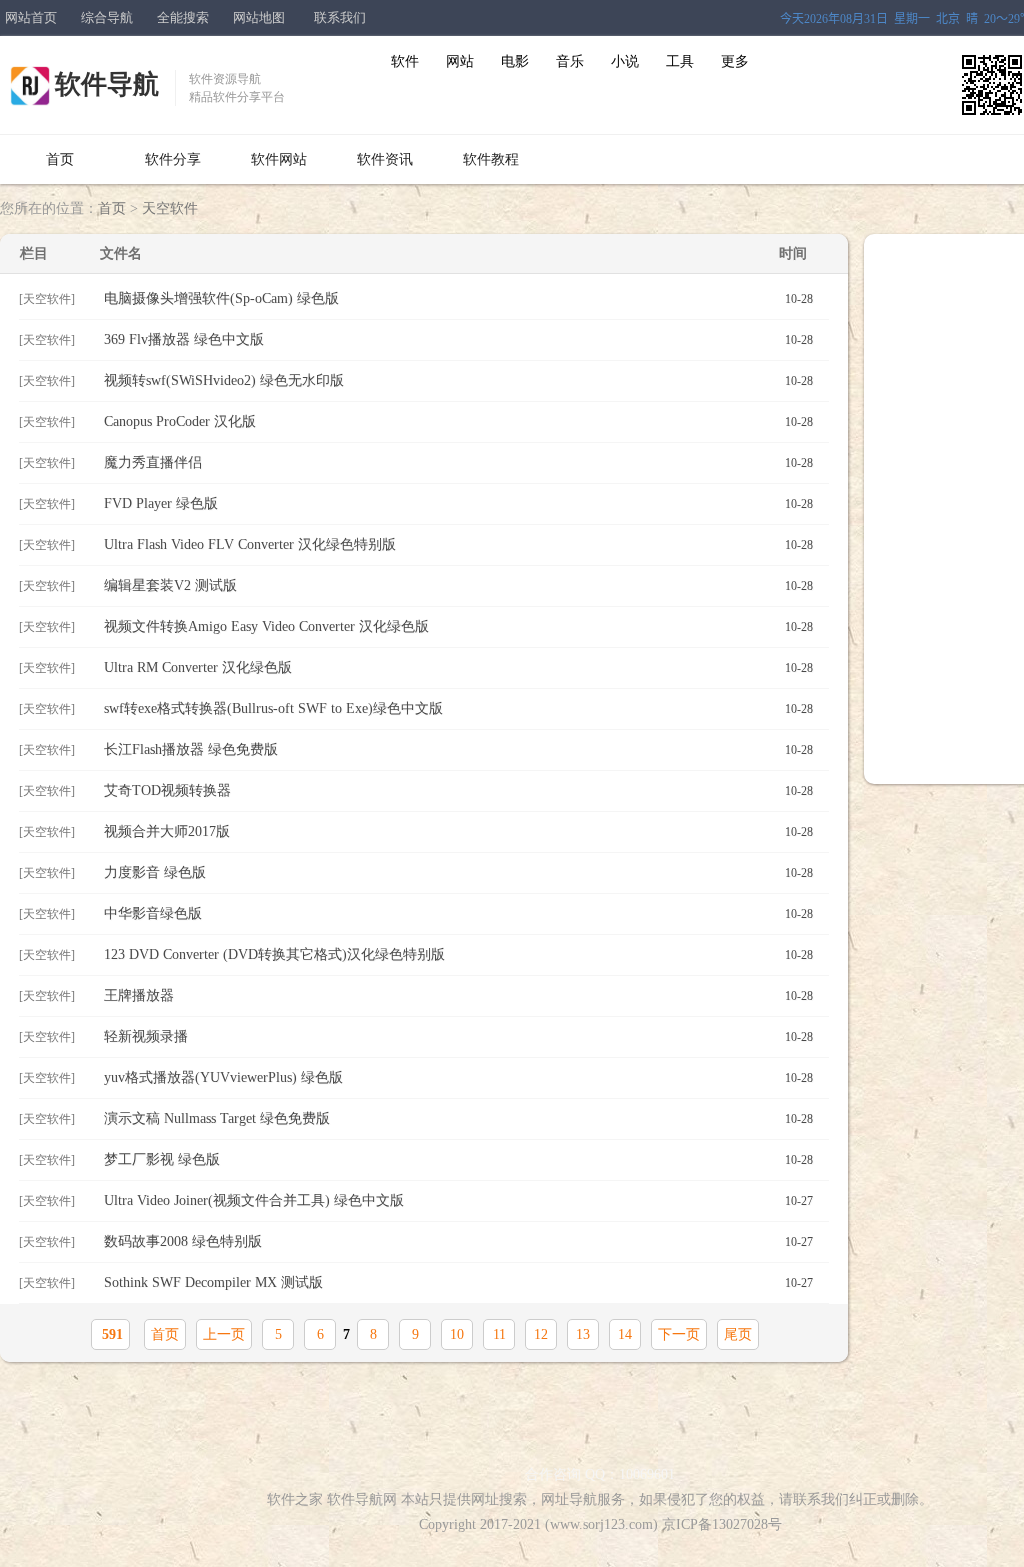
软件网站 (279, 159)
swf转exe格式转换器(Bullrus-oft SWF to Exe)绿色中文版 (458, 708)
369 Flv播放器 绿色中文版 (458, 339)
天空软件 (170, 208)
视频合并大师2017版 (458, 831)
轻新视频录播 (458, 1036)
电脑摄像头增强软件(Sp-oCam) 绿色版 (458, 298)
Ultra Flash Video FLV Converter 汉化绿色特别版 (458, 544)
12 (541, 1334)
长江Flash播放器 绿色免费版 (458, 749)
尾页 (738, 1334)
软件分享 (173, 159)
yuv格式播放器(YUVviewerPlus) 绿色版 (458, 1077)
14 (625, 1334)
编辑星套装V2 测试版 (458, 585)
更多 (735, 61)
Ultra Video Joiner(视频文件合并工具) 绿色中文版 (458, 1200)
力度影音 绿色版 (458, 872)
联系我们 (340, 17)
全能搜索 (183, 17)
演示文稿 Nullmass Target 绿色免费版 (458, 1118)
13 (583, 1334)
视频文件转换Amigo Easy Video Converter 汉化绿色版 (458, 626)
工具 (680, 61)
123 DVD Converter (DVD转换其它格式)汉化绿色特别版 (458, 954)
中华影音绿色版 (458, 913)
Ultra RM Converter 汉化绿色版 (458, 667)
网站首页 (31, 17)
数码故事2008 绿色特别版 (458, 1241)
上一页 (224, 1334)
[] (47, 299)
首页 (60, 159)
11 (499, 1334)
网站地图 (259, 17)
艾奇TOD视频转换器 (458, 790)
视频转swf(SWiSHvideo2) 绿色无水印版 (458, 380)
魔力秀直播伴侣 (458, 462)
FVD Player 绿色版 (458, 503)
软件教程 (491, 159)
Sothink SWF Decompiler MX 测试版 (458, 1282)
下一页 (679, 1334)
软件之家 (295, 1499)
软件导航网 (362, 1499)
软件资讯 (385, 159)
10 (457, 1334)
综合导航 (107, 17)
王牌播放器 (458, 995)
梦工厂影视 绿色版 (458, 1159)
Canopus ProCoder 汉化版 (458, 421)
